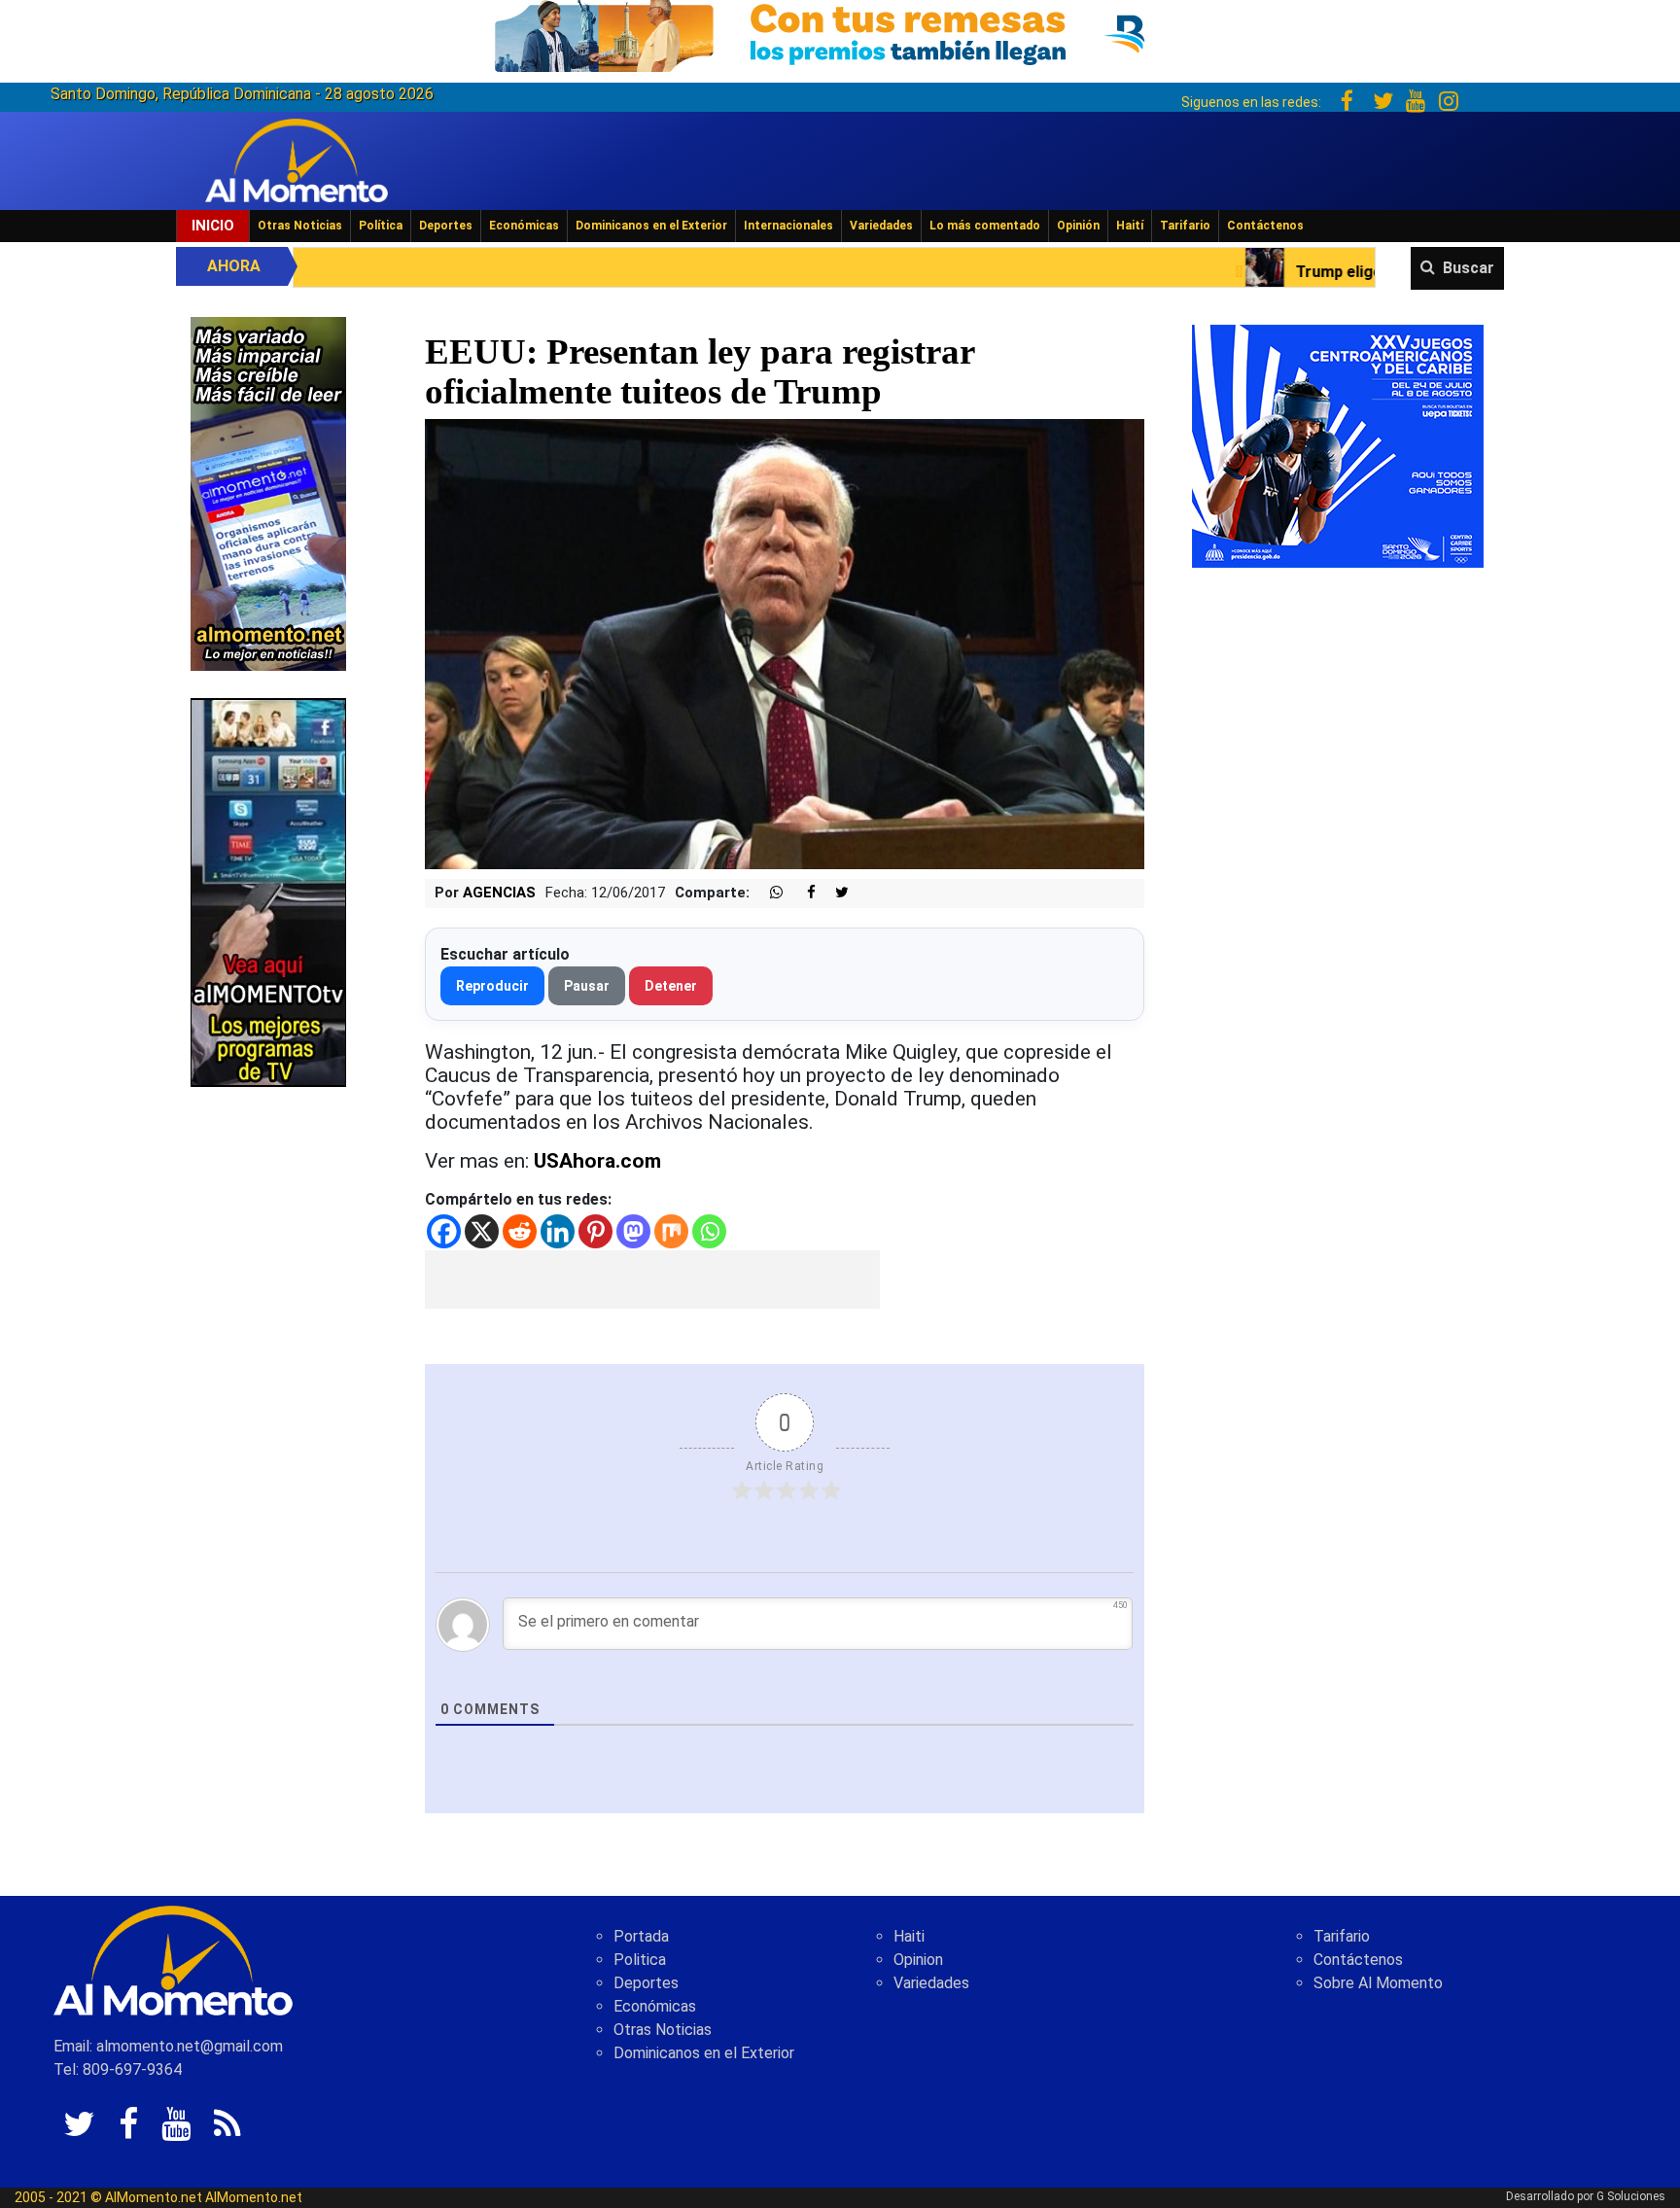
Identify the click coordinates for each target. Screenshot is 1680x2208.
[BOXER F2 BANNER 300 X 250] (1338, 445)
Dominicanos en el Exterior (651, 226)
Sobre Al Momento (1378, 1983)
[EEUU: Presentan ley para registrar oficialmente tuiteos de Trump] (785, 643)
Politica (640, 1960)
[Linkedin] (558, 1231)
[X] (482, 1231)
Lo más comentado (985, 226)
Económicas (524, 226)
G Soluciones (1631, 2196)
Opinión (1078, 226)
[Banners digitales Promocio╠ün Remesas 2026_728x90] (840, 33)
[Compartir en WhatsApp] (768, 893)
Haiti (909, 1936)
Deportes (446, 226)
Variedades (881, 226)
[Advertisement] (652, 1279)
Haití (1130, 226)
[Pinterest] (595, 1231)
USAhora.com (597, 1161)
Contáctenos (1265, 226)
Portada (641, 1936)
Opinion (918, 1960)
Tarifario (1185, 226)
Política (381, 226)
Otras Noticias (300, 226)
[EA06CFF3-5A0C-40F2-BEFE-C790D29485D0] (268, 891)
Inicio (213, 226)
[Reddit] (520, 1231)
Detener (671, 986)
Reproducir (492, 986)
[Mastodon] (633, 1231)
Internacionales (788, 226)
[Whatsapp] (709, 1231)
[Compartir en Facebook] (801, 893)
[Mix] (671, 1231)
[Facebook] (444, 1231)
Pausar (587, 986)
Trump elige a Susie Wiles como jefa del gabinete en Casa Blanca (1323, 272)
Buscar (1469, 268)
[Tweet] (834, 893)
